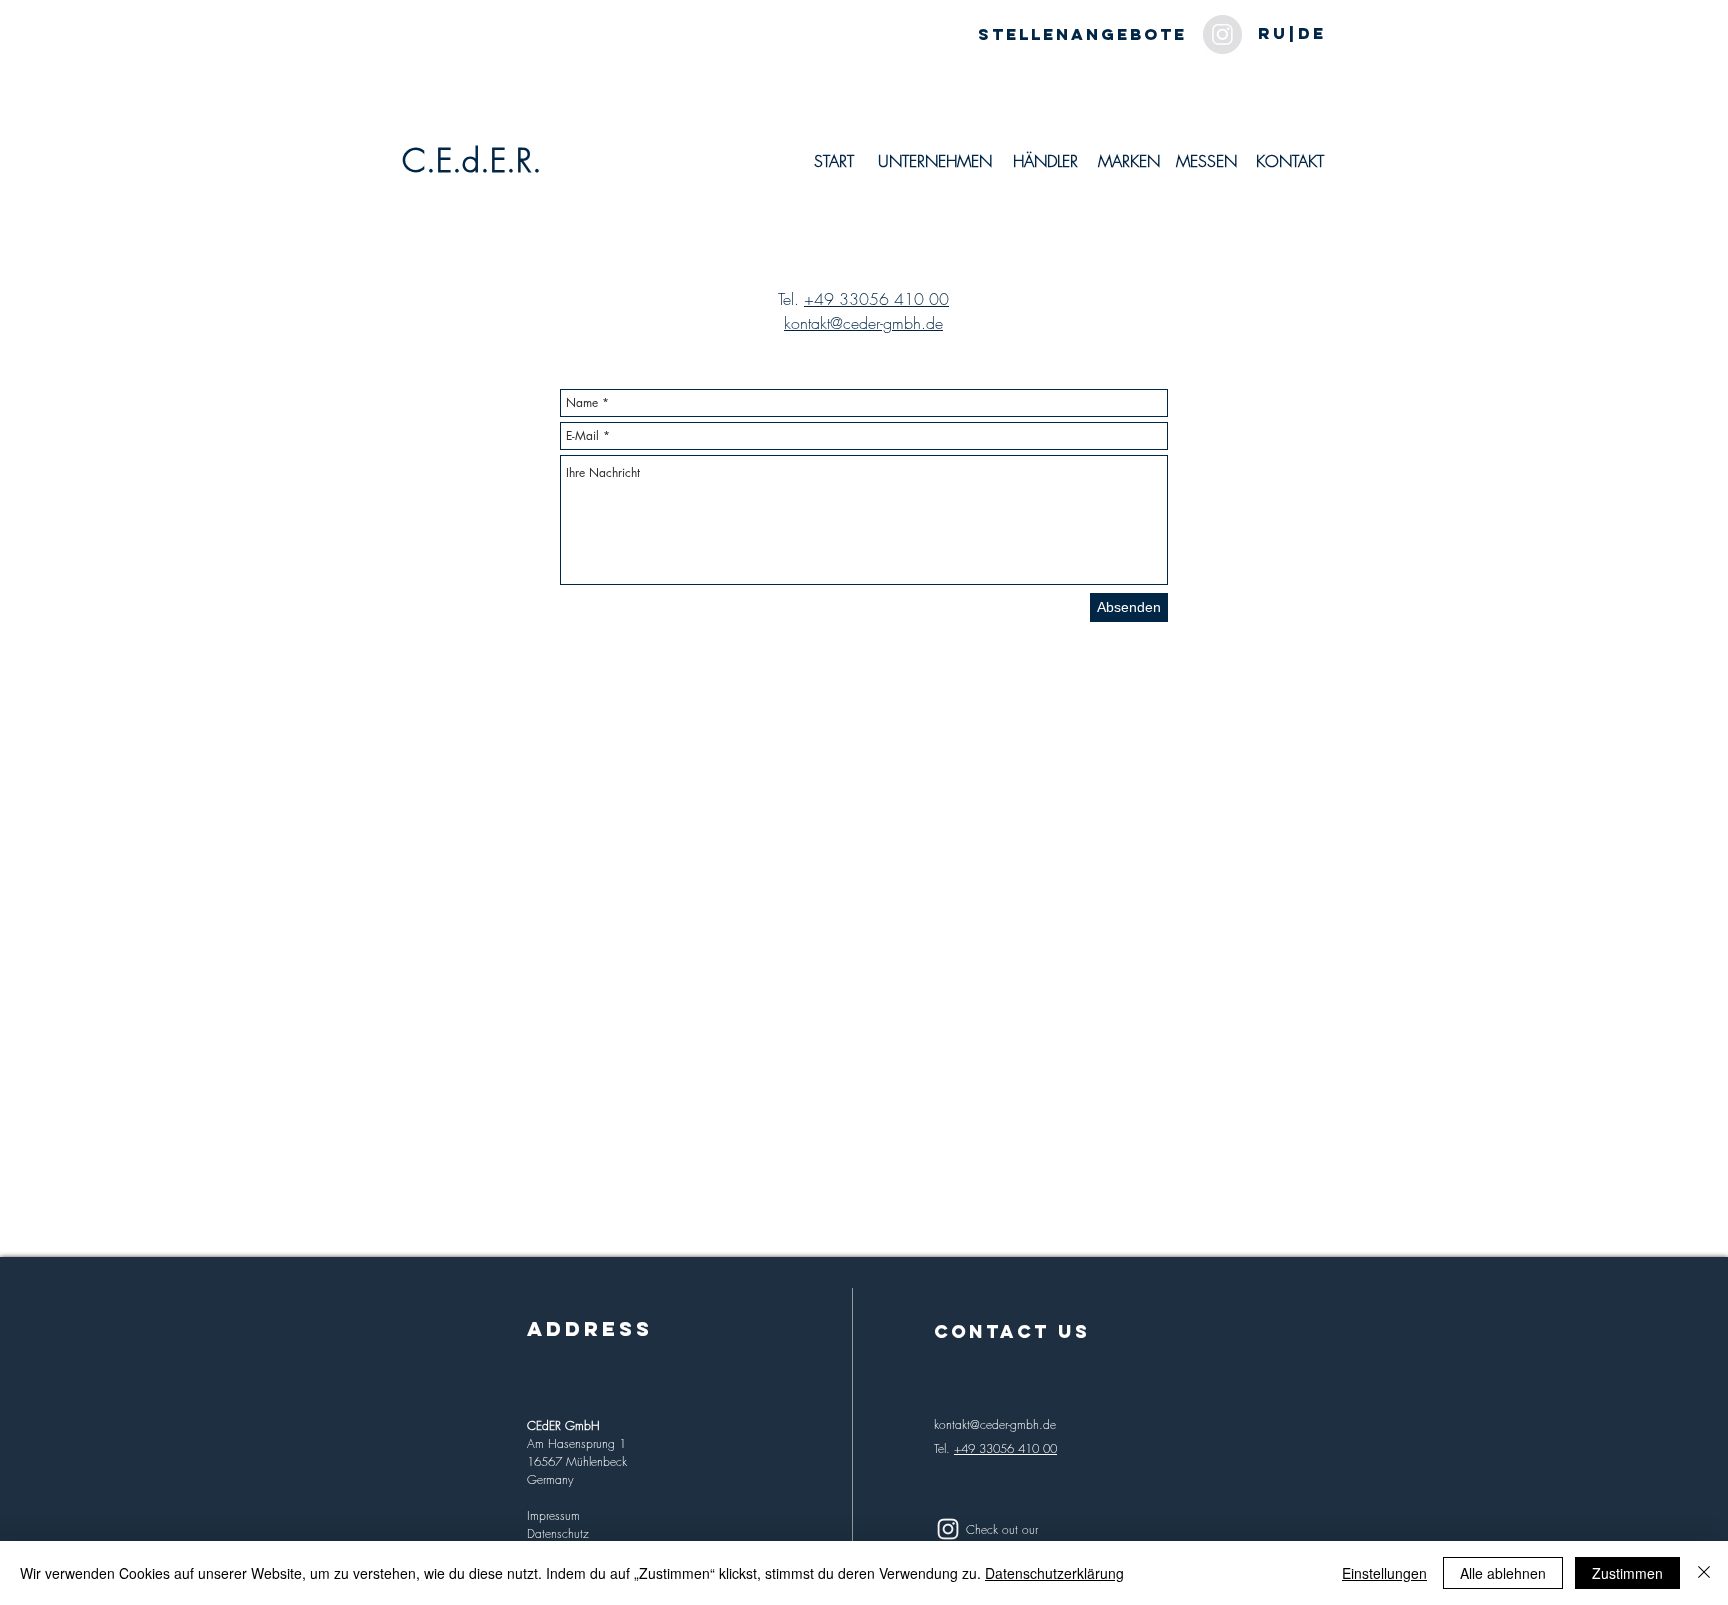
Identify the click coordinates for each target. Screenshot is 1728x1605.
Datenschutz (558, 1533)
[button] (1291, 34)
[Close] (1704, 1573)
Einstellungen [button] (1384, 1573)
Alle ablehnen (1503, 1573)
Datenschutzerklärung (1054, 1573)
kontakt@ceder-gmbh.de (863, 323)
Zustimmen (1627, 1573)
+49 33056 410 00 (876, 299)
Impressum (553, 1515)
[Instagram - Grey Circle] (1222, 34)
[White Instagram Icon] (948, 1529)
